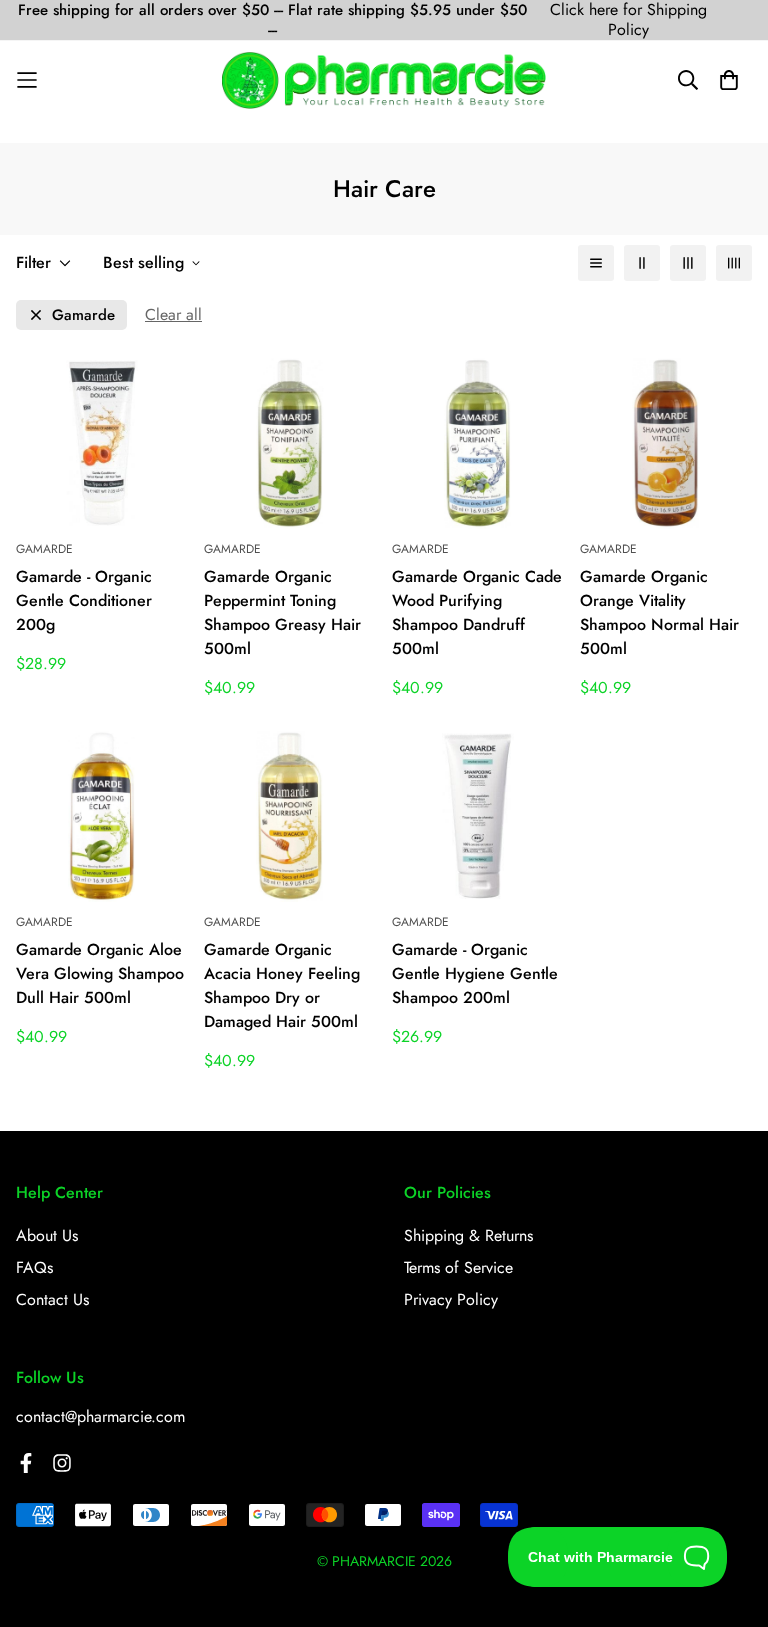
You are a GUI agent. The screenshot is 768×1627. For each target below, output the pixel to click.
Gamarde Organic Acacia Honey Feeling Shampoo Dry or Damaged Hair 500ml (282, 985)
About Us (47, 1235)
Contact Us (52, 1299)
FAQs (34, 1267)
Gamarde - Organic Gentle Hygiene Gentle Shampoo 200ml (475, 973)
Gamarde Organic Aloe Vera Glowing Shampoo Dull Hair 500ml (100, 973)
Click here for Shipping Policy (628, 20)
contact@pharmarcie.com (100, 1416)
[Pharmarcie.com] (383, 80)
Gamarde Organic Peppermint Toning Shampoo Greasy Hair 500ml (282, 612)
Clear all (173, 314)
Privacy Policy (451, 1299)
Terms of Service (458, 1267)
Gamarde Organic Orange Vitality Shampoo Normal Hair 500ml (659, 612)
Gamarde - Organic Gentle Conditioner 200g (84, 600)
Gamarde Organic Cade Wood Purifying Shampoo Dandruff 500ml (477, 612)
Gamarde (83, 315)
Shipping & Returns (468, 1235)
